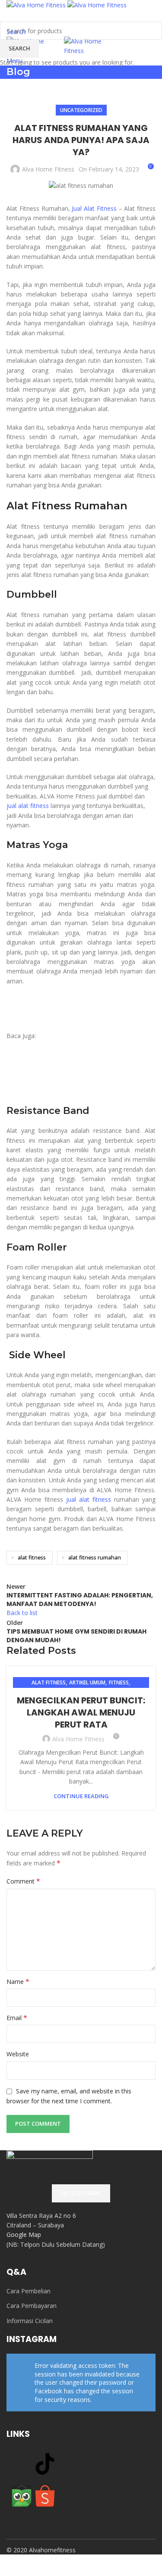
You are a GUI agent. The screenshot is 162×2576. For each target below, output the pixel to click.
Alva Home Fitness (78, 1739)
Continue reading (81, 1796)
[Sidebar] (11, 2565)
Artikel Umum (87, 1683)
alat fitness (49, 1683)
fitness (119, 1683)
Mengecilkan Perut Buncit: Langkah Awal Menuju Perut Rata (81, 1712)
